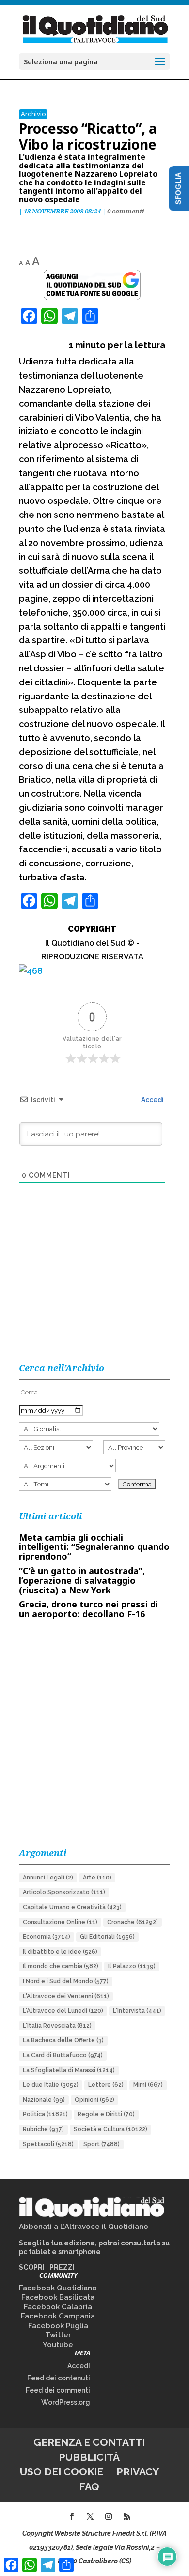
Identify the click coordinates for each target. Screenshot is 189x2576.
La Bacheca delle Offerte (63, 2040)
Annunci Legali (48, 1878)
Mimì (148, 2085)
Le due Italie (51, 2085)
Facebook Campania (58, 2316)
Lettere (106, 2085)
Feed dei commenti (58, 2390)
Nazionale (44, 2100)
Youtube (58, 2345)
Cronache (133, 1922)
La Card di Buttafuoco (63, 2055)
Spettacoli (48, 2144)
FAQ (89, 2487)
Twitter (58, 2335)
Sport (102, 2144)
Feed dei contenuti (59, 2378)
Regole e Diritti (106, 2114)
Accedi (152, 1100)
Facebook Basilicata (58, 2297)
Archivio (33, 114)
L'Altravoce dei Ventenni (66, 1996)
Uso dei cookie (62, 2472)
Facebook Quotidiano (58, 2288)
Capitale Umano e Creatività (72, 1907)
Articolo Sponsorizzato (64, 1892)
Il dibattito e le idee (60, 1952)
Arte (97, 1878)
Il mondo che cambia (61, 1966)
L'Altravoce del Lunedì (63, 2011)
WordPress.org (66, 2402)
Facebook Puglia (58, 2326)
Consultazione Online (60, 1922)
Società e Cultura (110, 2129)
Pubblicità (89, 2457)
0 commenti (126, 211)
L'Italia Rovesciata (57, 2026)
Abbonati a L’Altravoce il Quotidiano (84, 2227)
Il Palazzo (132, 1966)
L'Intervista (137, 2011)
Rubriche (43, 2129)
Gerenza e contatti (89, 2442)
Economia (47, 1937)
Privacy (138, 2472)
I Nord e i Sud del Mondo (66, 1981)
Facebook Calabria (58, 2307)
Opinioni (94, 2100)
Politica (45, 2114)
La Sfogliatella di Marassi (69, 2070)
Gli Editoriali (107, 1937)
